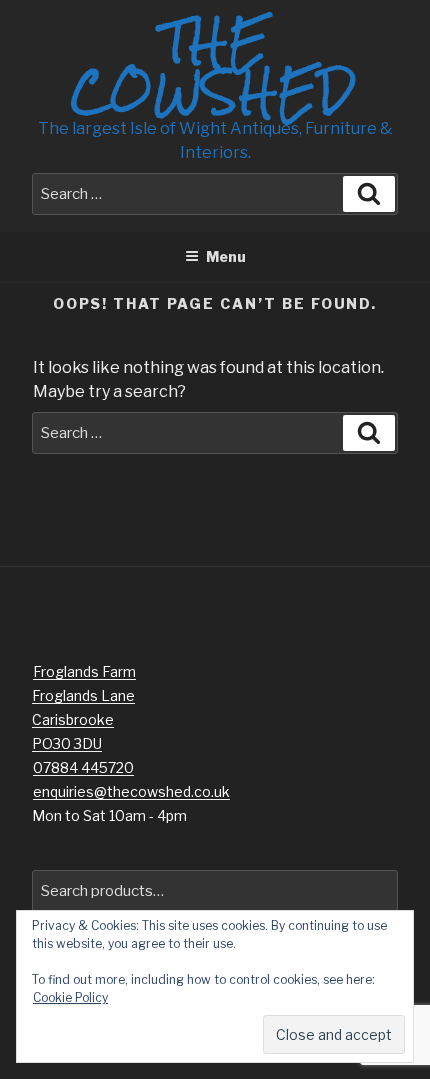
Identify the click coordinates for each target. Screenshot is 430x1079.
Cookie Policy (70, 997)
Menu (226, 256)
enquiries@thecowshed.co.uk (131, 791)
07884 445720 (83, 767)
